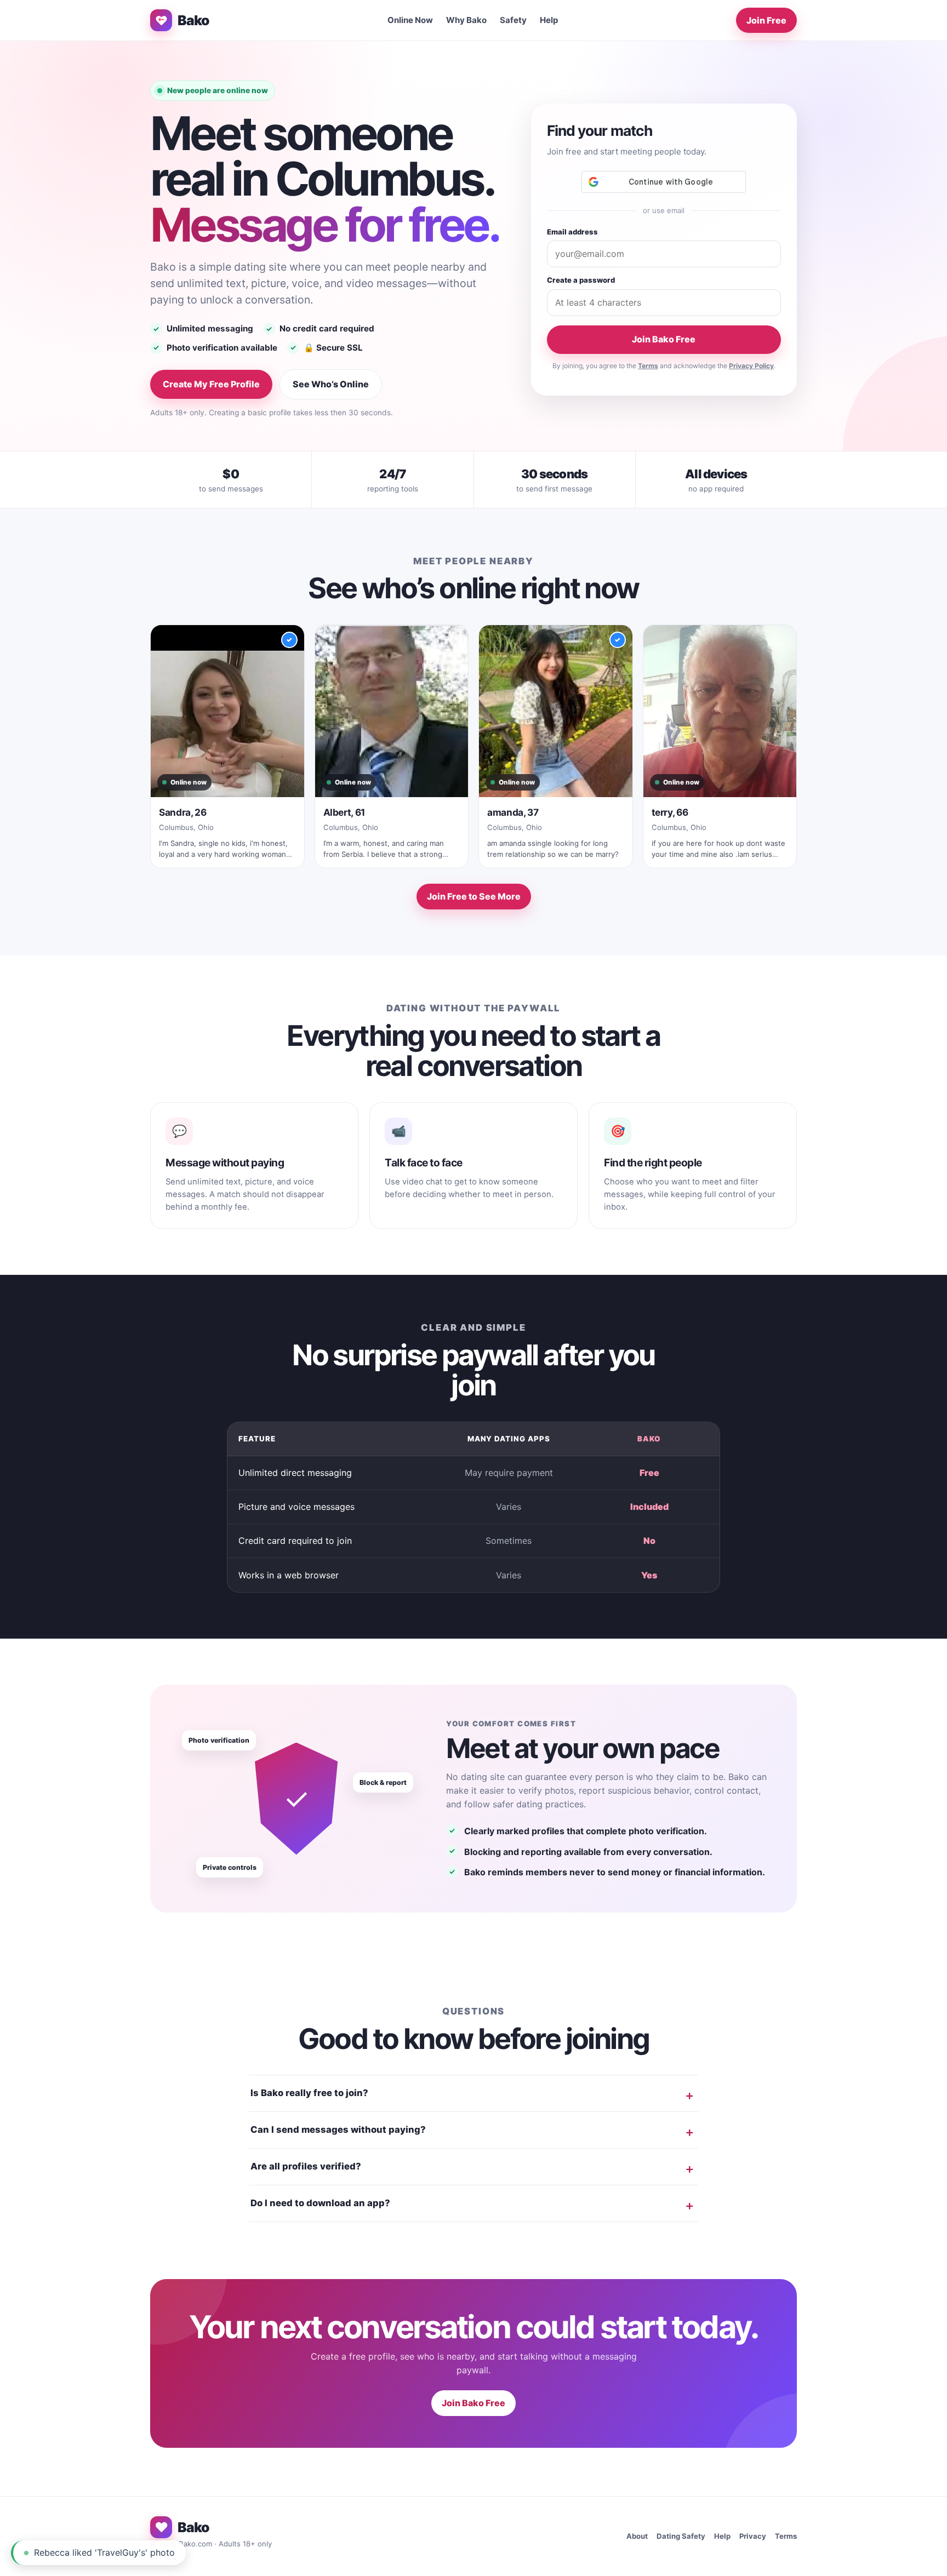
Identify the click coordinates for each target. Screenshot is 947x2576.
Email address (572, 232)
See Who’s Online (331, 384)
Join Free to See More (474, 896)
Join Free (766, 20)
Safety (513, 20)
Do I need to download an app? (320, 2203)
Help (549, 20)
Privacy (753, 2536)
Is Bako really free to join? (309, 2093)
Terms (648, 366)
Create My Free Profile (211, 384)
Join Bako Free (664, 339)
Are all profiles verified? (306, 2166)
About (637, 2536)
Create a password (581, 280)
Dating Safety (681, 2536)
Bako (193, 20)
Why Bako (466, 20)
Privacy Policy (751, 366)
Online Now (410, 20)
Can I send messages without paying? (338, 2130)
